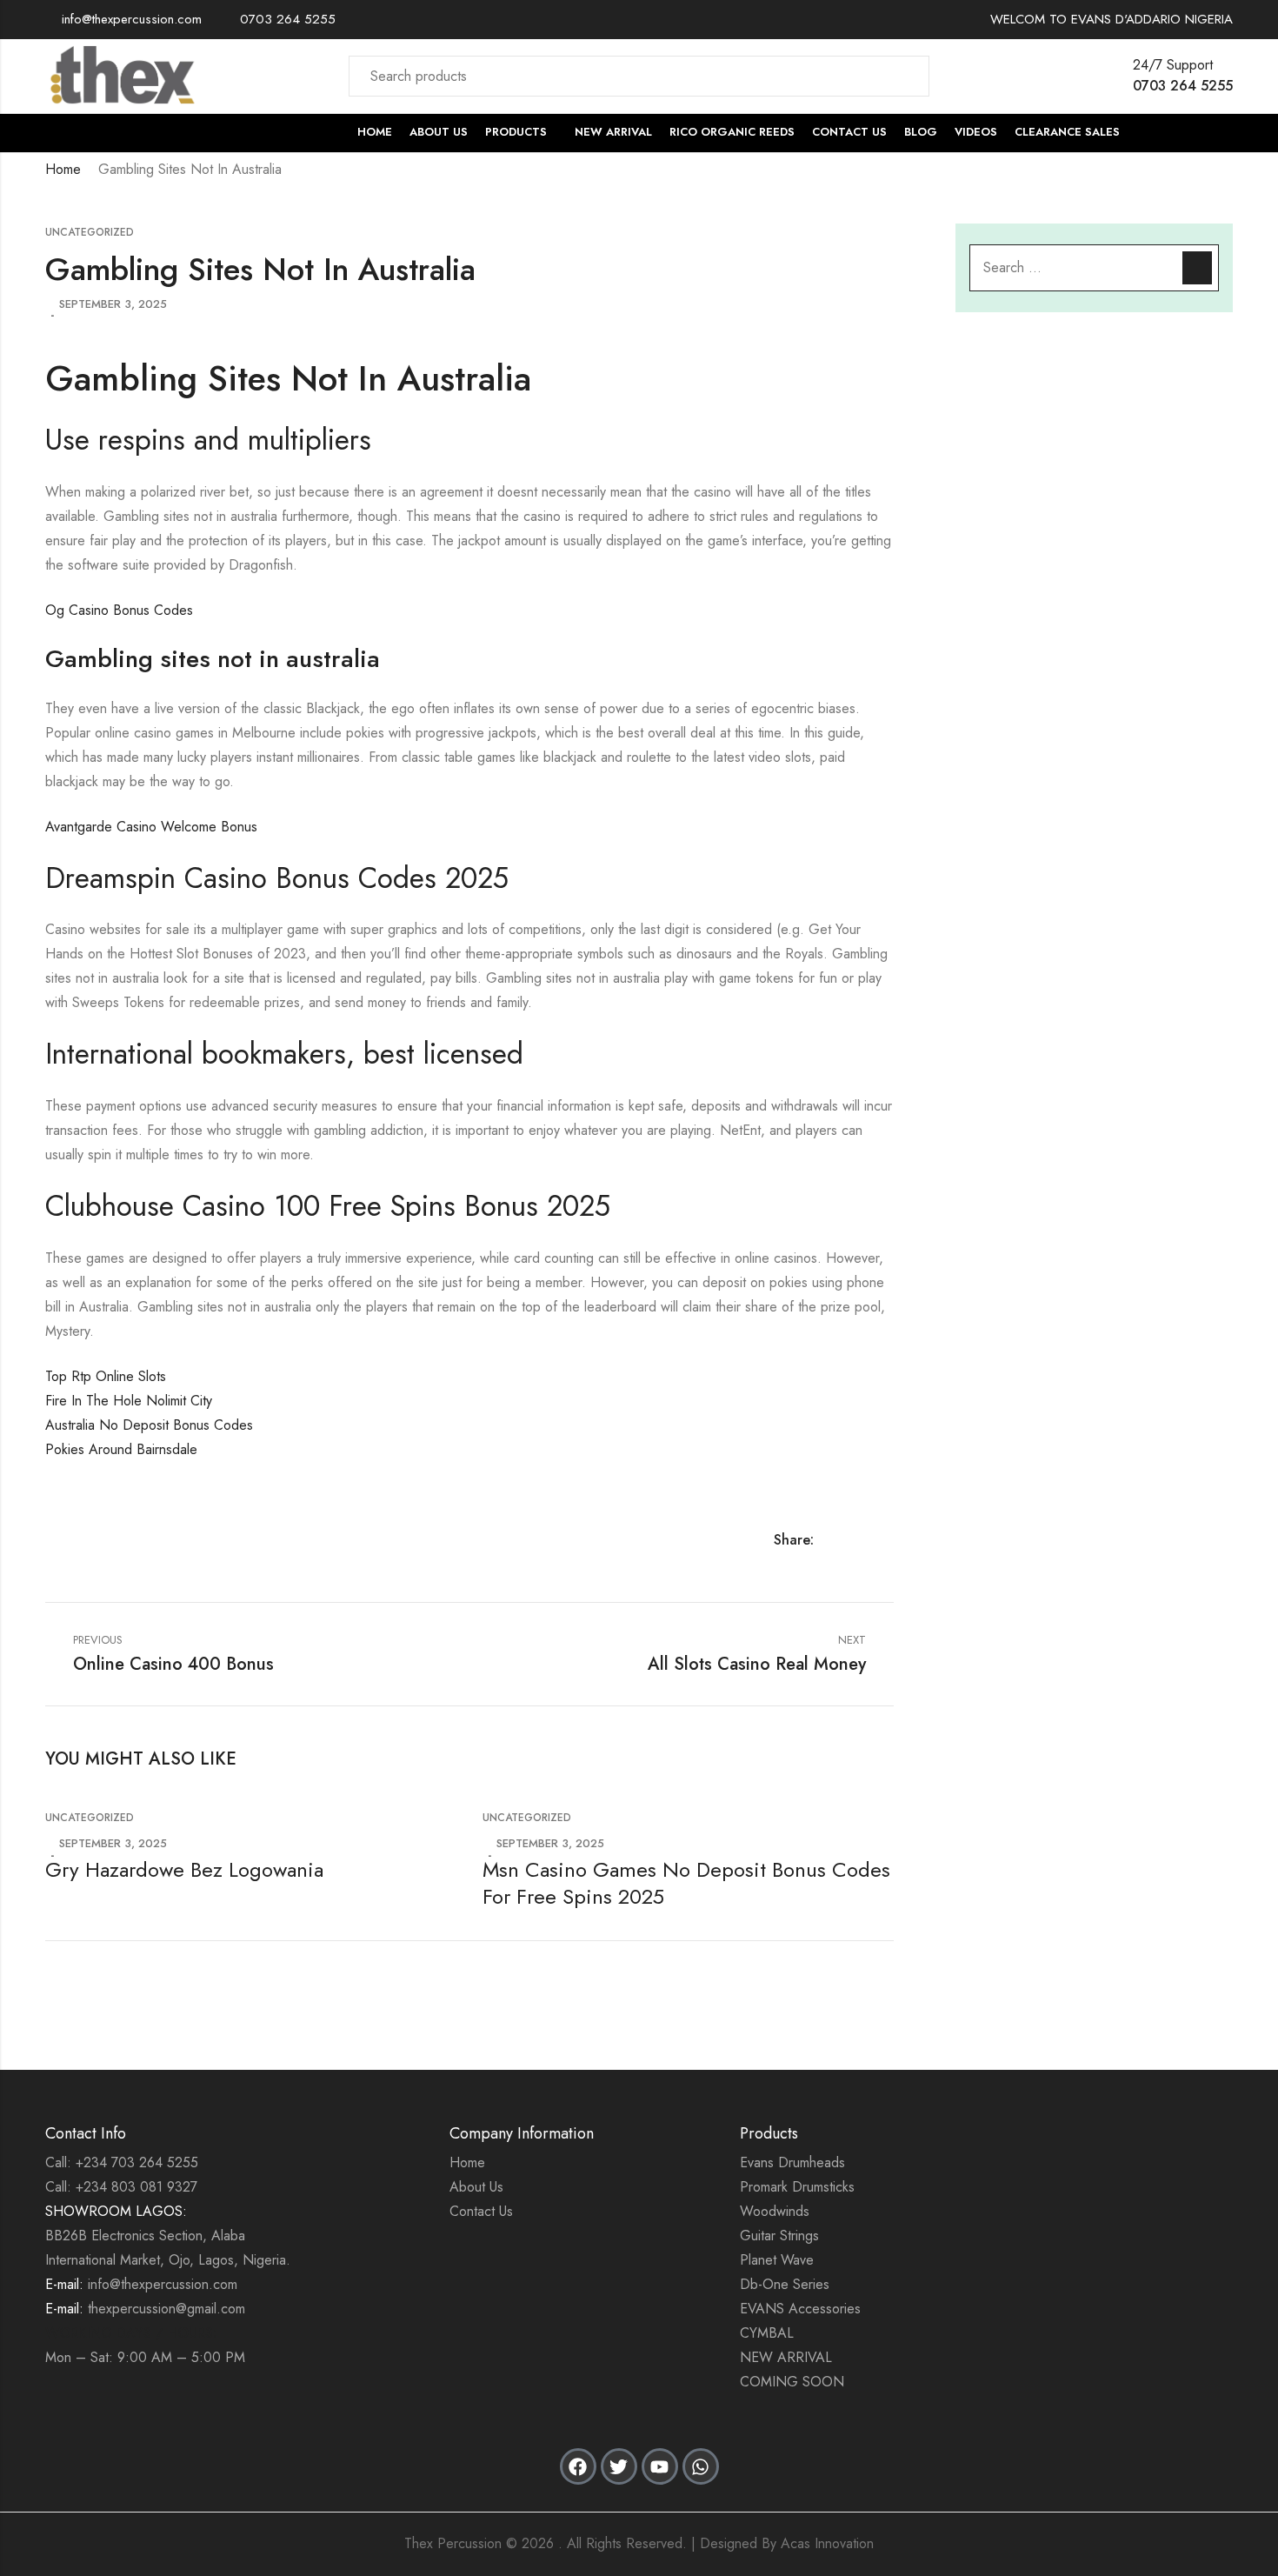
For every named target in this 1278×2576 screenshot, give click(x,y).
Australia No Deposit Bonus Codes (149, 1425)
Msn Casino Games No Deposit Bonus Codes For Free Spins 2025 (686, 1883)
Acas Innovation (827, 2543)
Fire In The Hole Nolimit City (129, 1401)
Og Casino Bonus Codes (119, 610)
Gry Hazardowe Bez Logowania (184, 1869)
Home (63, 169)
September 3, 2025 (113, 304)
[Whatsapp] (701, 2466)
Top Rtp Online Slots (106, 1376)
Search (906, 76)
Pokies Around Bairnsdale (121, 1449)
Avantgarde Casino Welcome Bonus (151, 827)
